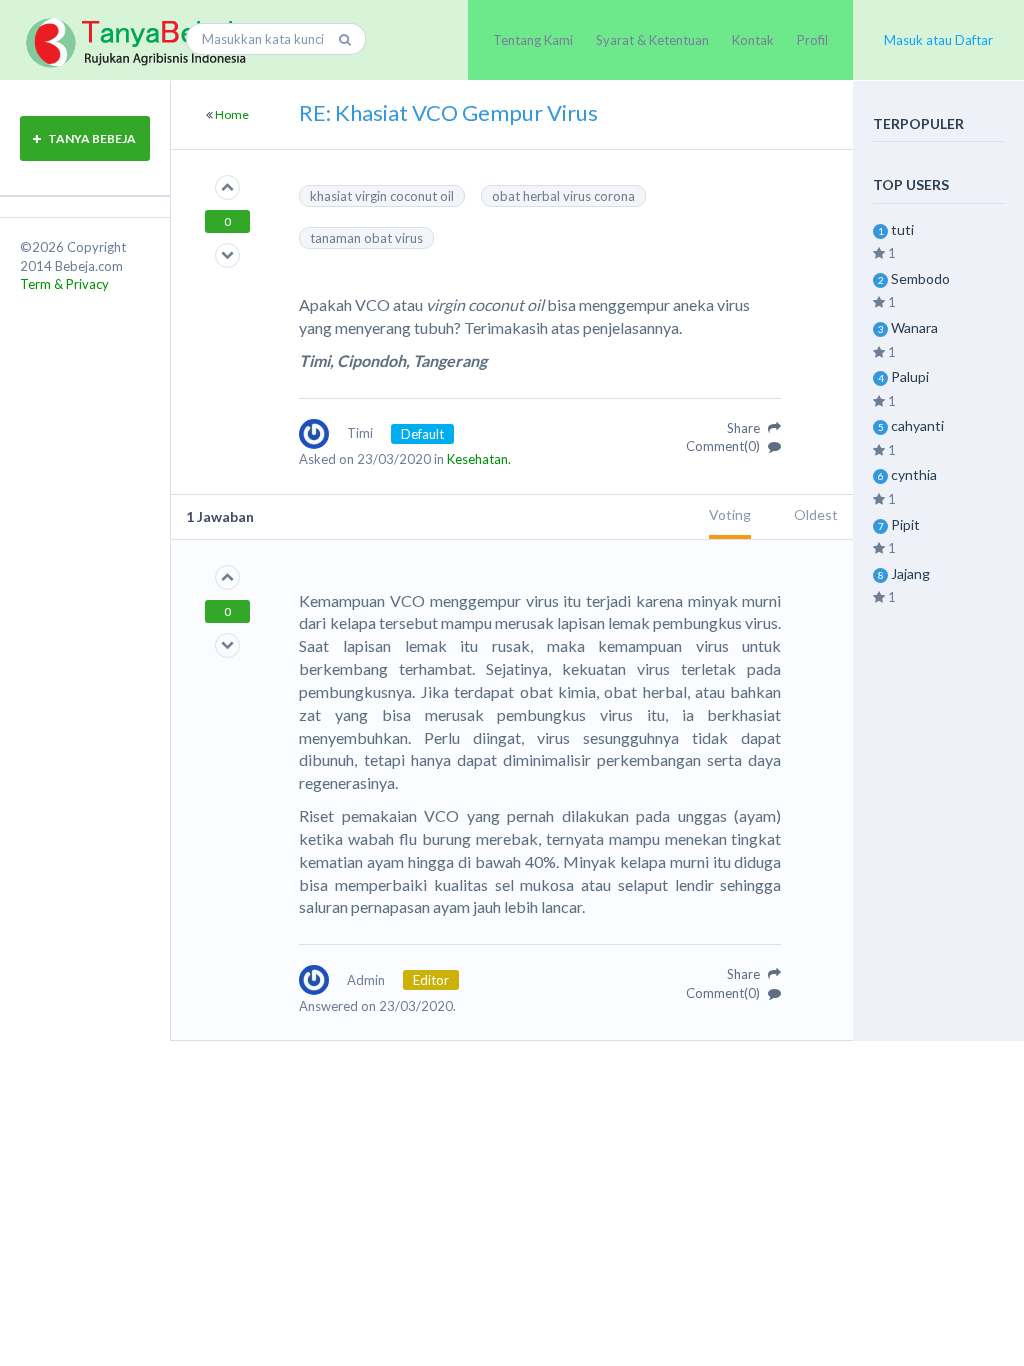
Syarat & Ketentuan (652, 40)
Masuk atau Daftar (938, 40)
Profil (812, 40)
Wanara (914, 327)
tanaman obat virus (366, 238)
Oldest (816, 514)
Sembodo (920, 278)
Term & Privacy (64, 284)
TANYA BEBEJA (91, 138)
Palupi (910, 376)
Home (232, 114)
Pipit (905, 524)
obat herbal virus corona (563, 196)
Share (745, 428)
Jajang (910, 573)
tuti (902, 229)
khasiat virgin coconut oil (382, 196)
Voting (730, 514)
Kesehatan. (479, 459)
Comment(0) (724, 446)
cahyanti (917, 425)
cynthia (914, 474)
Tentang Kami (533, 40)
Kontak (753, 40)
